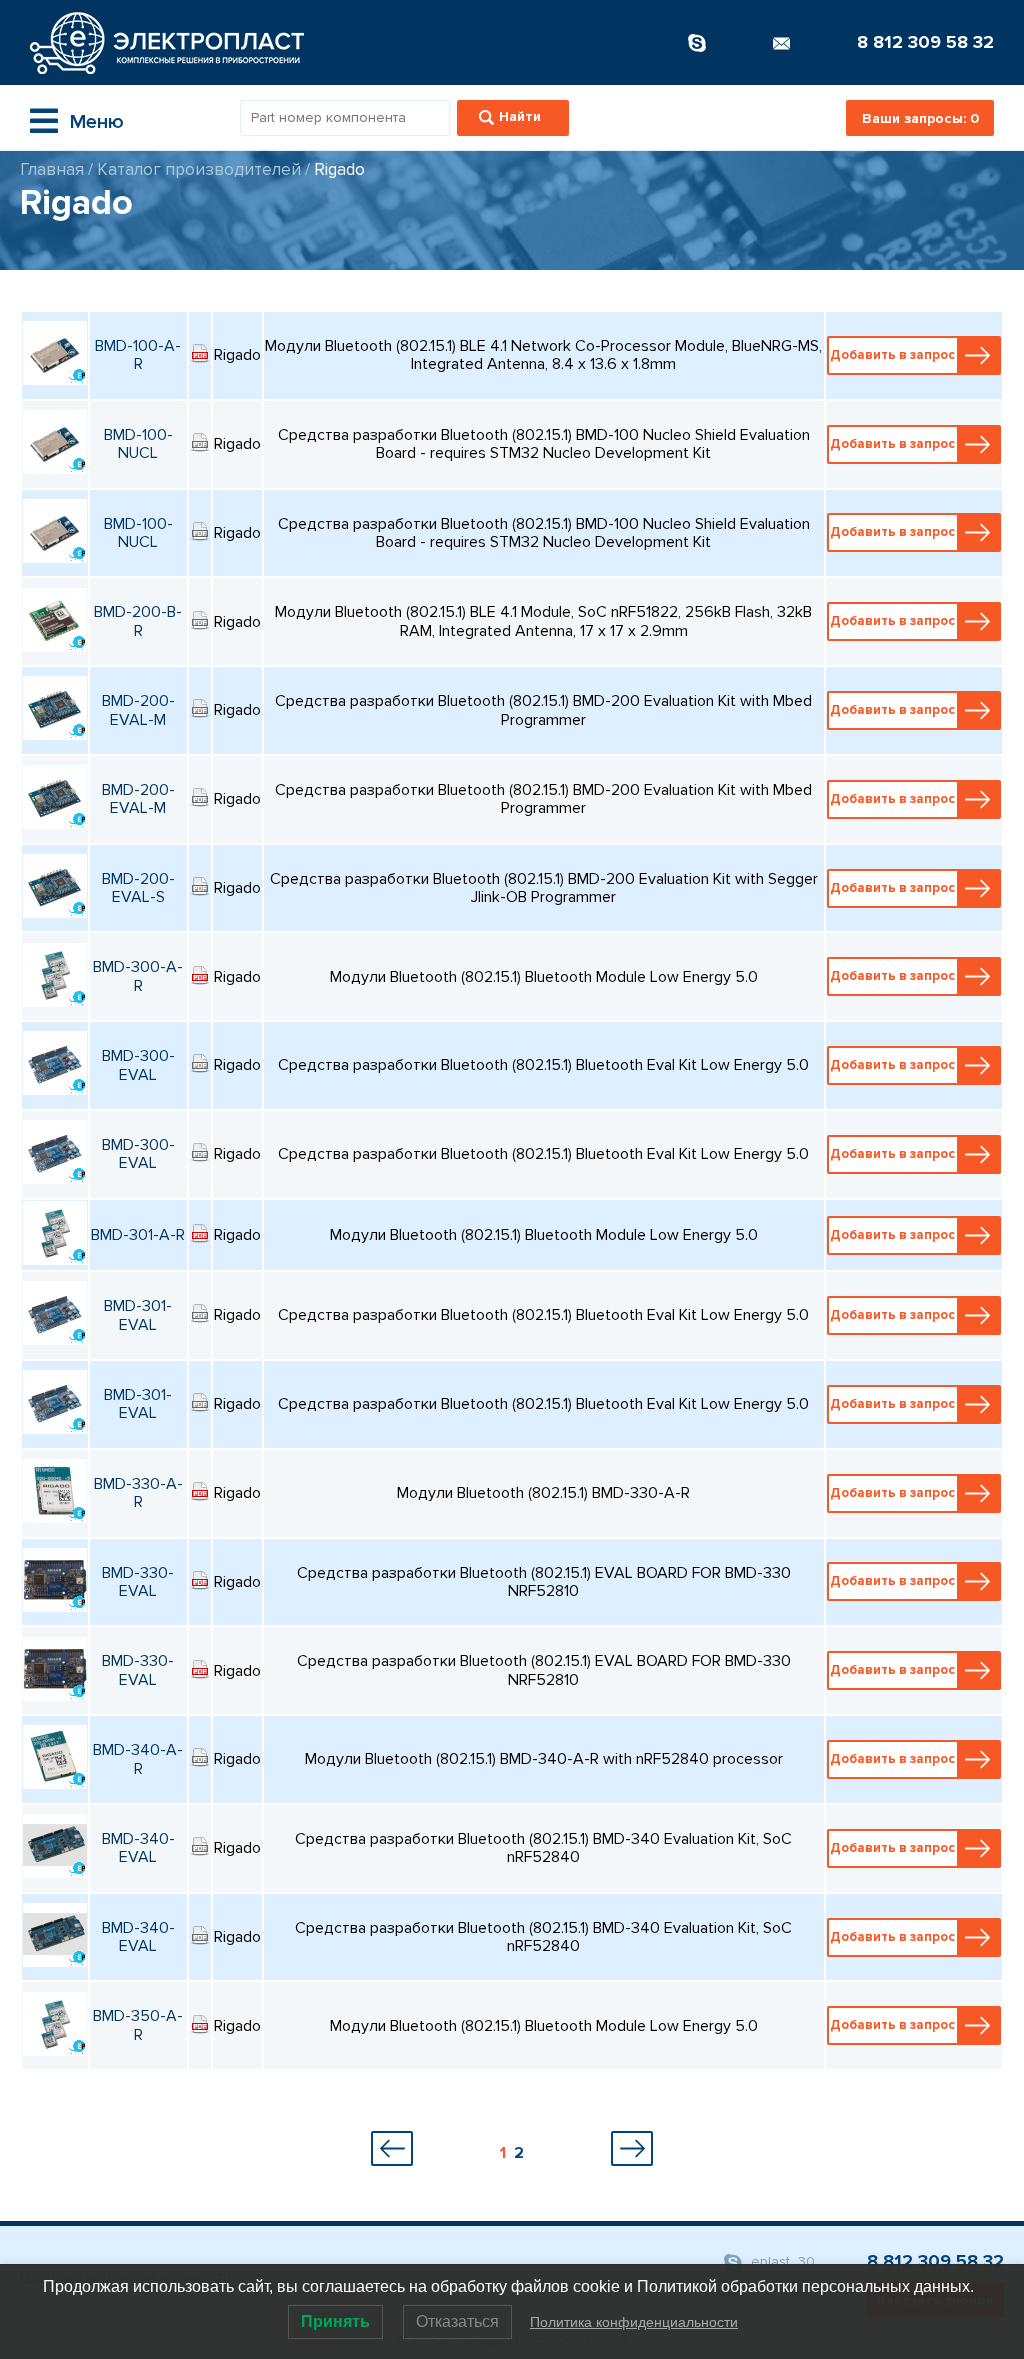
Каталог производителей (199, 169)
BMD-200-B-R (138, 621)
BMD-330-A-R (138, 1493)
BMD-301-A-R (138, 1235)
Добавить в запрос (892, 355)
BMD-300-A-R (138, 976)
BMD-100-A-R (138, 355)
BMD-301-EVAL (138, 1315)
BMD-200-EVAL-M (138, 710)
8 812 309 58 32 (925, 42)
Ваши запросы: (920, 118)
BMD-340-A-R (138, 1759)
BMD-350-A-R (138, 2025)
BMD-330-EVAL (138, 1582)
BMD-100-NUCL (138, 444)
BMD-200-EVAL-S (138, 888)
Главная (52, 169)
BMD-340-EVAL (138, 1848)
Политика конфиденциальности (634, 2322)
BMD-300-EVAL (138, 1065)
